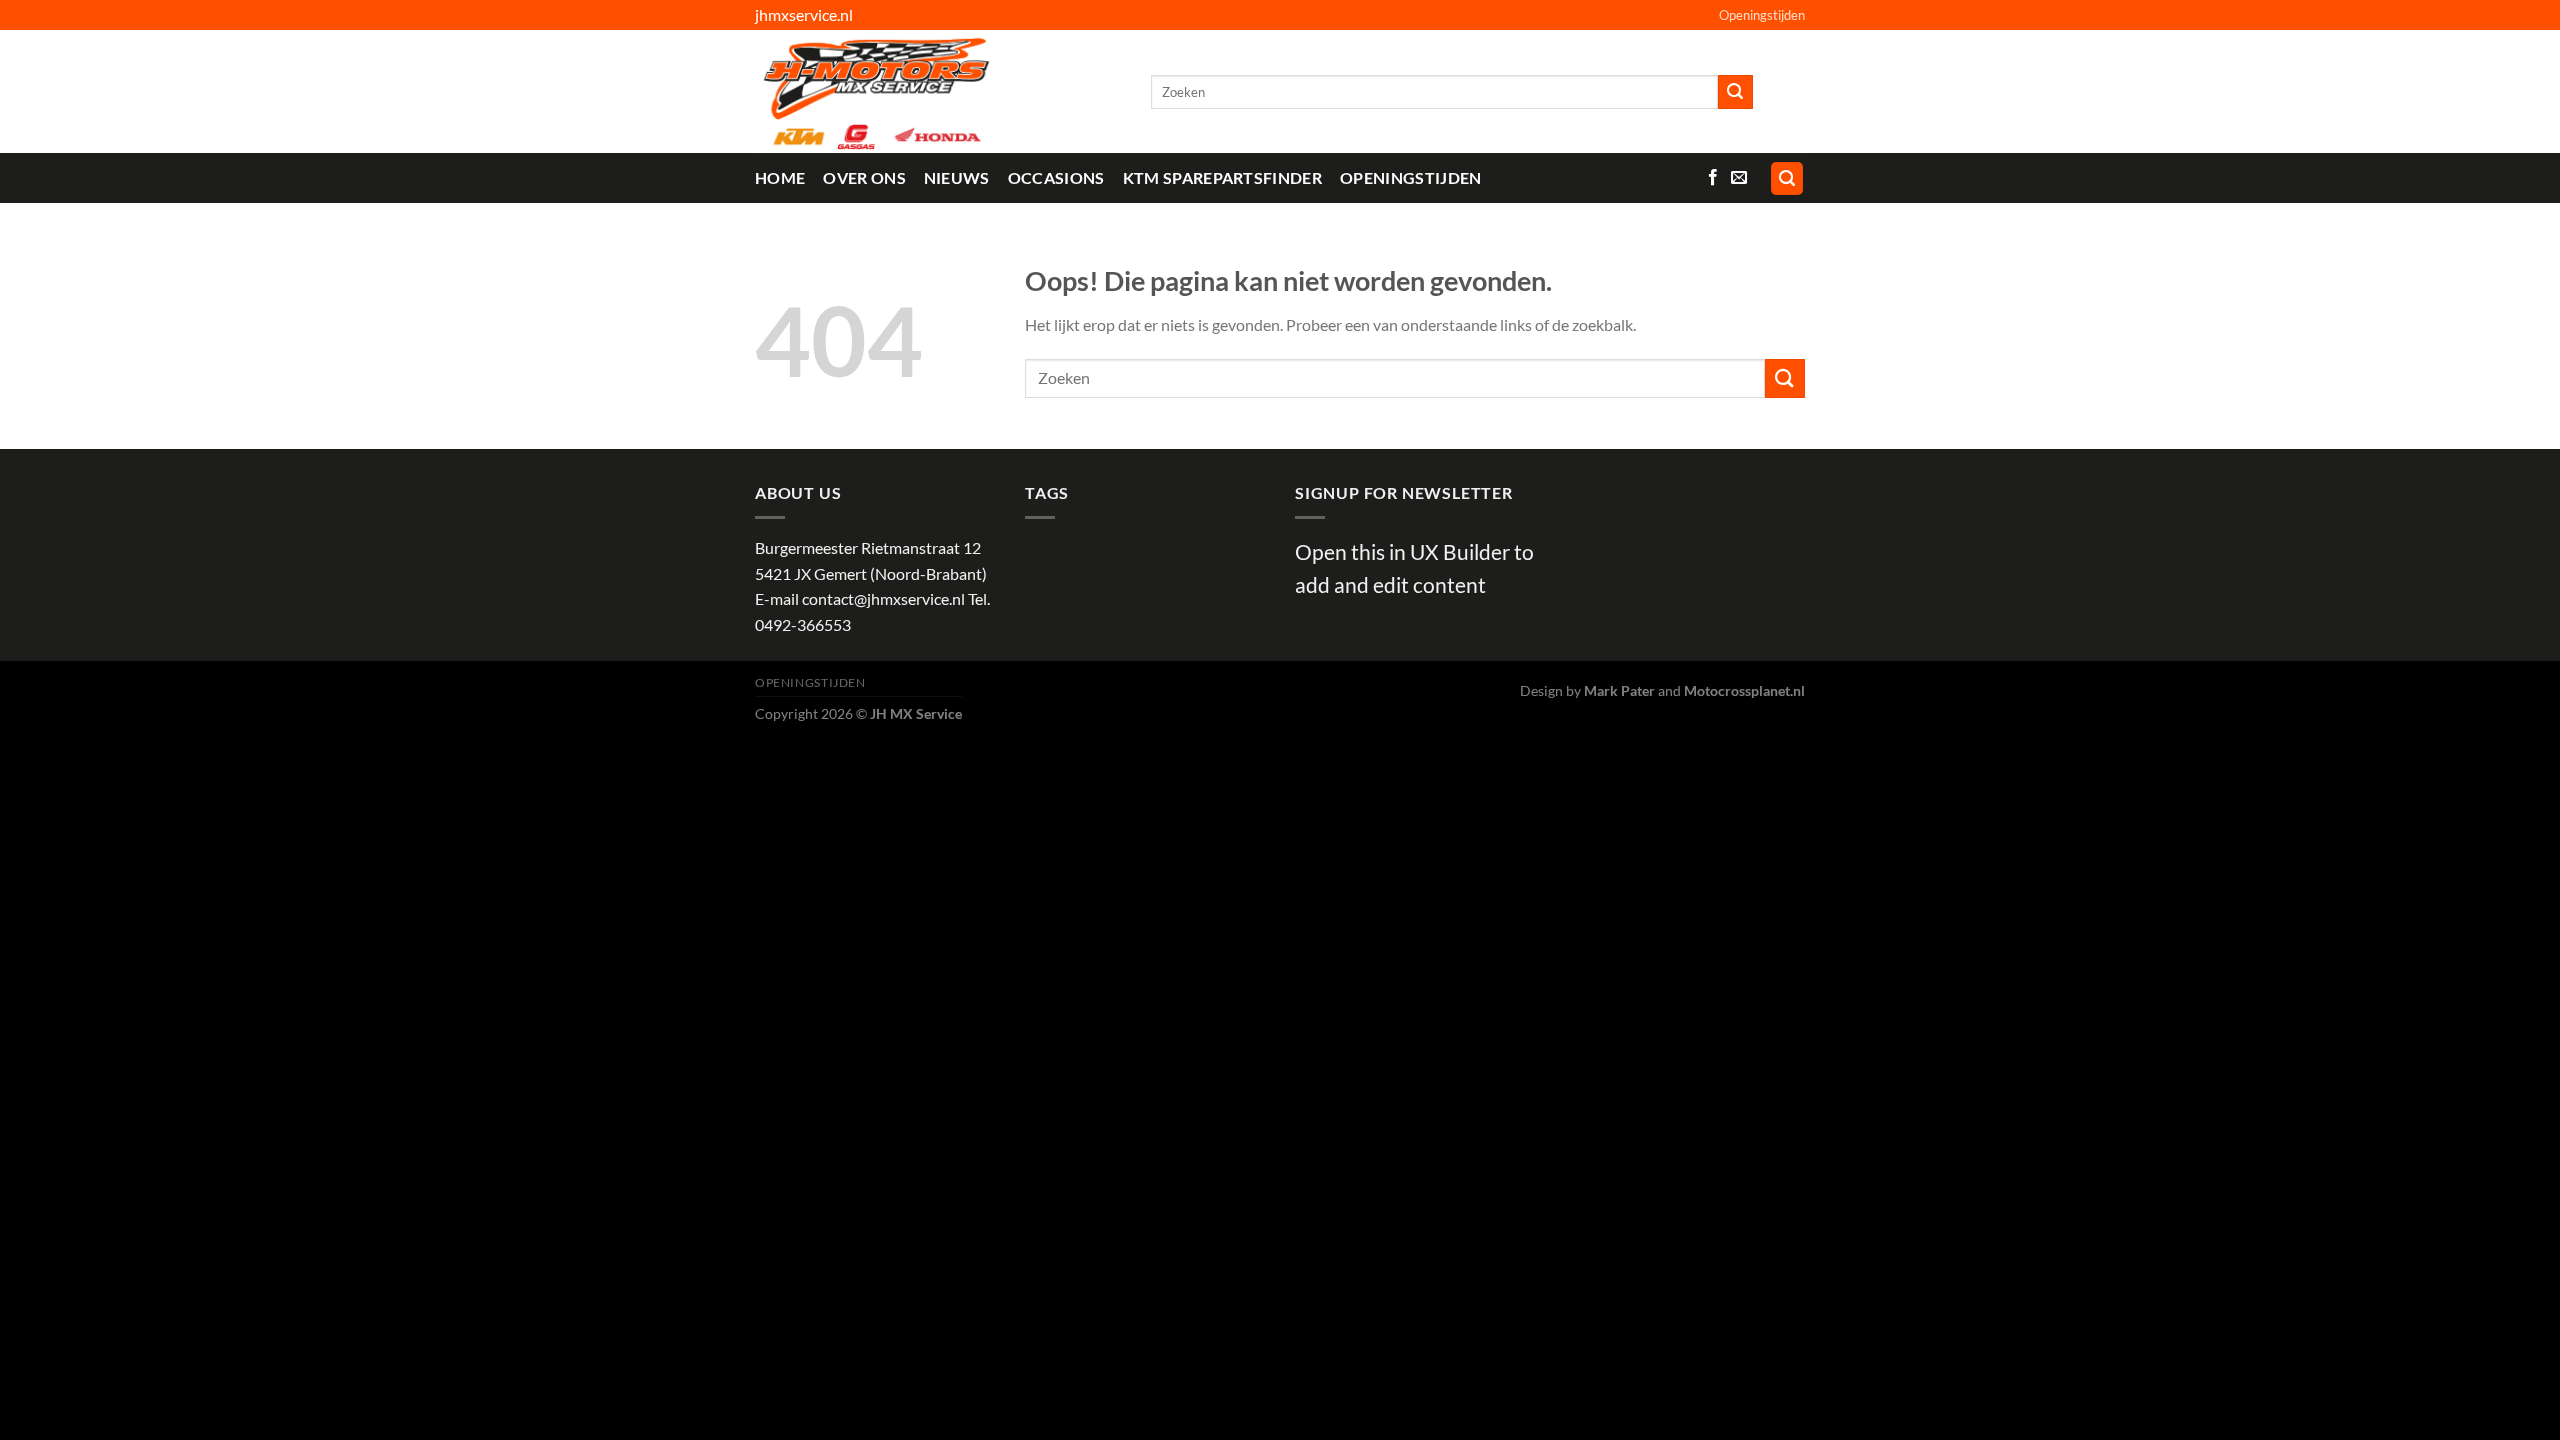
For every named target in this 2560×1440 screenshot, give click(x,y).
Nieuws (957, 177)
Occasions (1056, 177)
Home (780, 177)
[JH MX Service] (938, 91)
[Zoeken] (1787, 178)
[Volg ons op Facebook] (1713, 178)
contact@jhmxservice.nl (883, 598)
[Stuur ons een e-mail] (1739, 178)
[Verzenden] (1735, 92)
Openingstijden (1762, 15)
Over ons (864, 177)
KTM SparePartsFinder (1222, 177)
